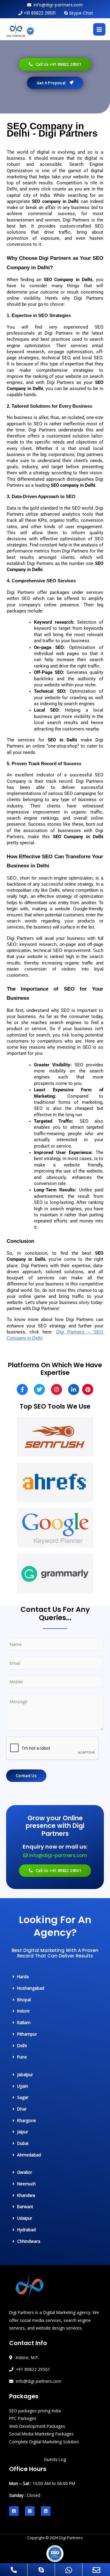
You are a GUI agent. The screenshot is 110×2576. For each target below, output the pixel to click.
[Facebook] (14, 2511)
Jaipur (23, 2132)
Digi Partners (71, 2538)
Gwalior (25, 2172)
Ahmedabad (29, 2155)
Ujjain (23, 2086)
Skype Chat (81, 13)
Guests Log (55, 2459)
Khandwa (26, 2195)
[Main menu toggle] (99, 29)
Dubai (23, 2143)
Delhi (22, 2046)
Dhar (22, 2109)
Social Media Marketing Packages (41, 2434)
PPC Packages (23, 2418)
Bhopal (24, 2000)
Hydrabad (26, 2230)
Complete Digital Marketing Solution (44, 2442)
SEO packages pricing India (35, 2411)
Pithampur (27, 2034)
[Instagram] (30, 2511)
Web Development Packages (37, 2426)
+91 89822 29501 (40, 13)
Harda (23, 1976)
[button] (29, 1977)
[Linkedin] (46, 2511)
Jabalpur (25, 2074)
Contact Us (26, 1776)
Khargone (27, 2120)
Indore (23, 2011)
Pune (22, 2057)
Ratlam (24, 2022)
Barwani (25, 2207)
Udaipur (25, 2218)
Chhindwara (29, 2241)
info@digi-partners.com (58, 5)
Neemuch (26, 2184)
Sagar (23, 2097)
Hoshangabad (31, 1988)
